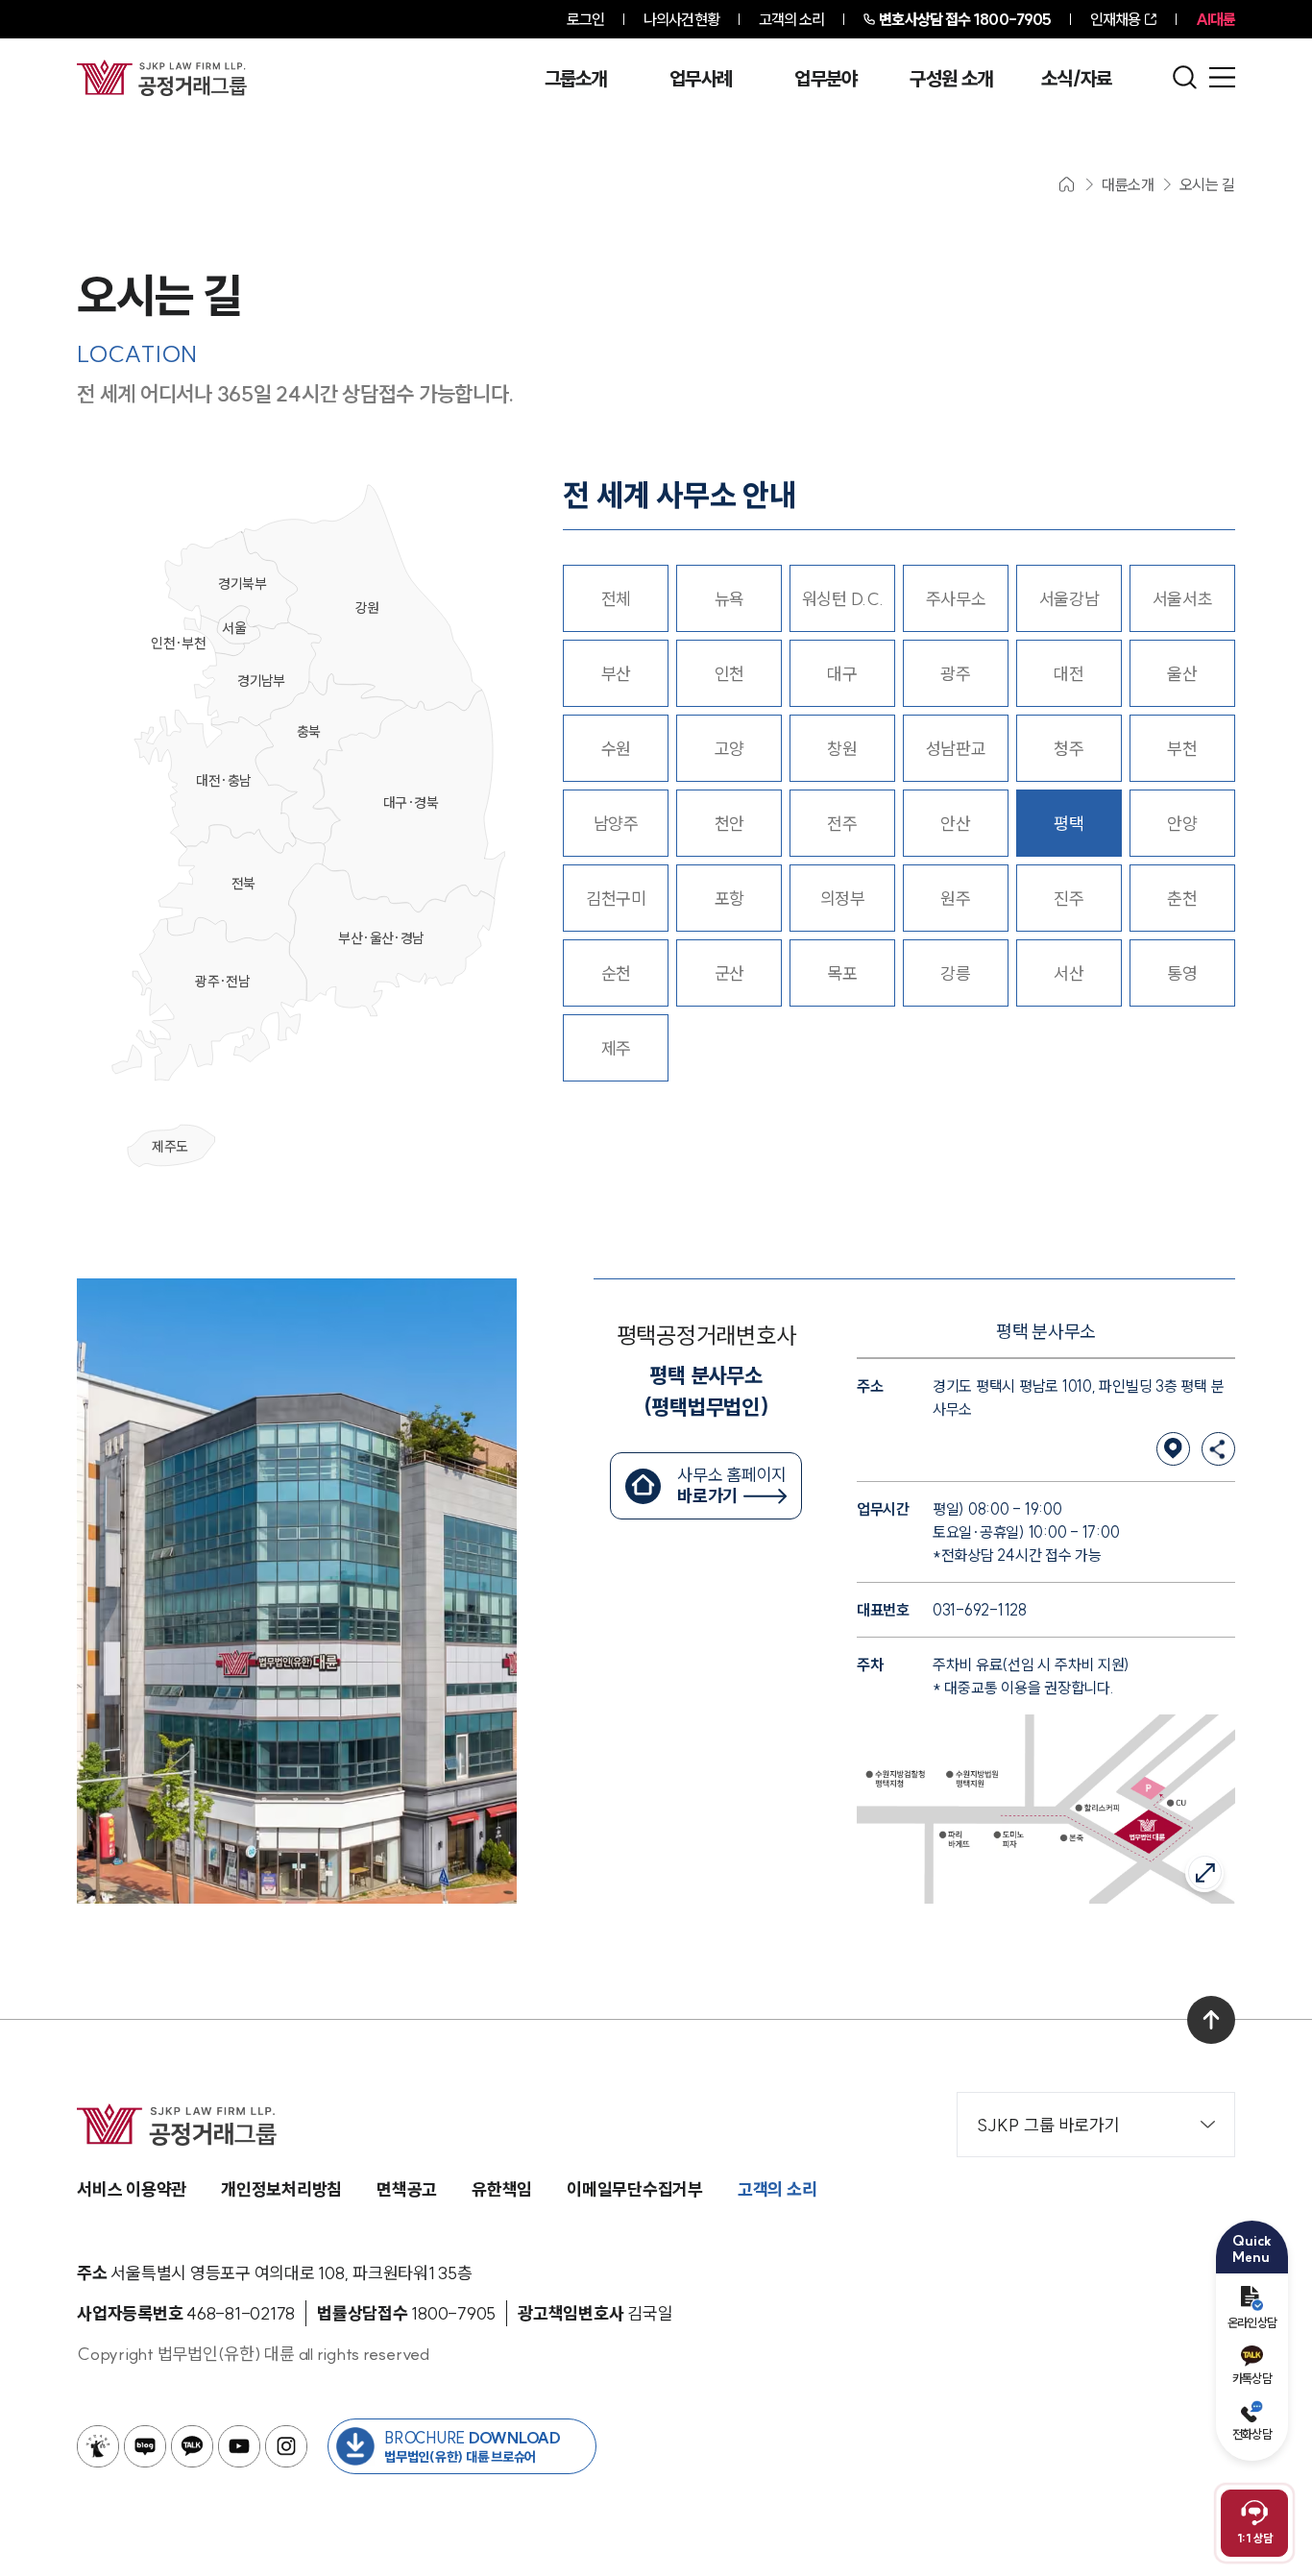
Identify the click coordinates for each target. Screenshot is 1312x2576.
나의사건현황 (681, 19)
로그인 (585, 19)
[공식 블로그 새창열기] (145, 2446)
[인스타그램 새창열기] (286, 2446)
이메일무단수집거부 (635, 2189)
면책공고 (407, 2189)
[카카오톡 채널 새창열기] (192, 2446)
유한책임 (502, 2189)
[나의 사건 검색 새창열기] (98, 2446)
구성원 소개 (951, 79)
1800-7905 (965, 19)
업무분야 (826, 79)
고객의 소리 (792, 19)
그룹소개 (576, 79)
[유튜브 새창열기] (239, 2446)
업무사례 (701, 79)
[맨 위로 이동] (1211, 2020)
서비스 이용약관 (132, 2189)
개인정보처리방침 (281, 2189)
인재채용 (1115, 19)
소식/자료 (1077, 79)
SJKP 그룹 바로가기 (1048, 2125)
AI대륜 (1215, 19)
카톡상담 (1252, 2378)
